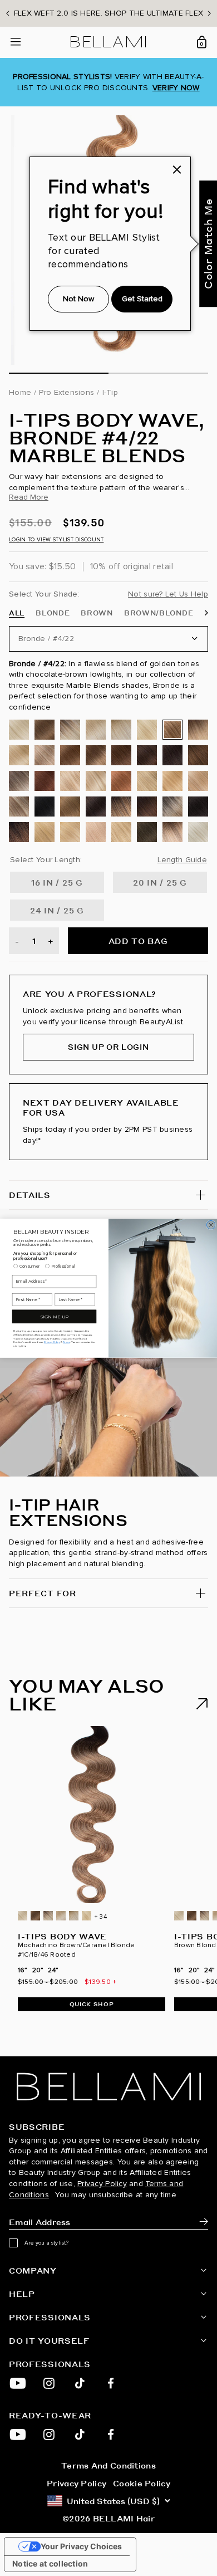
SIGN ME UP (54, 1316)
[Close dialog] (211, 1225)
